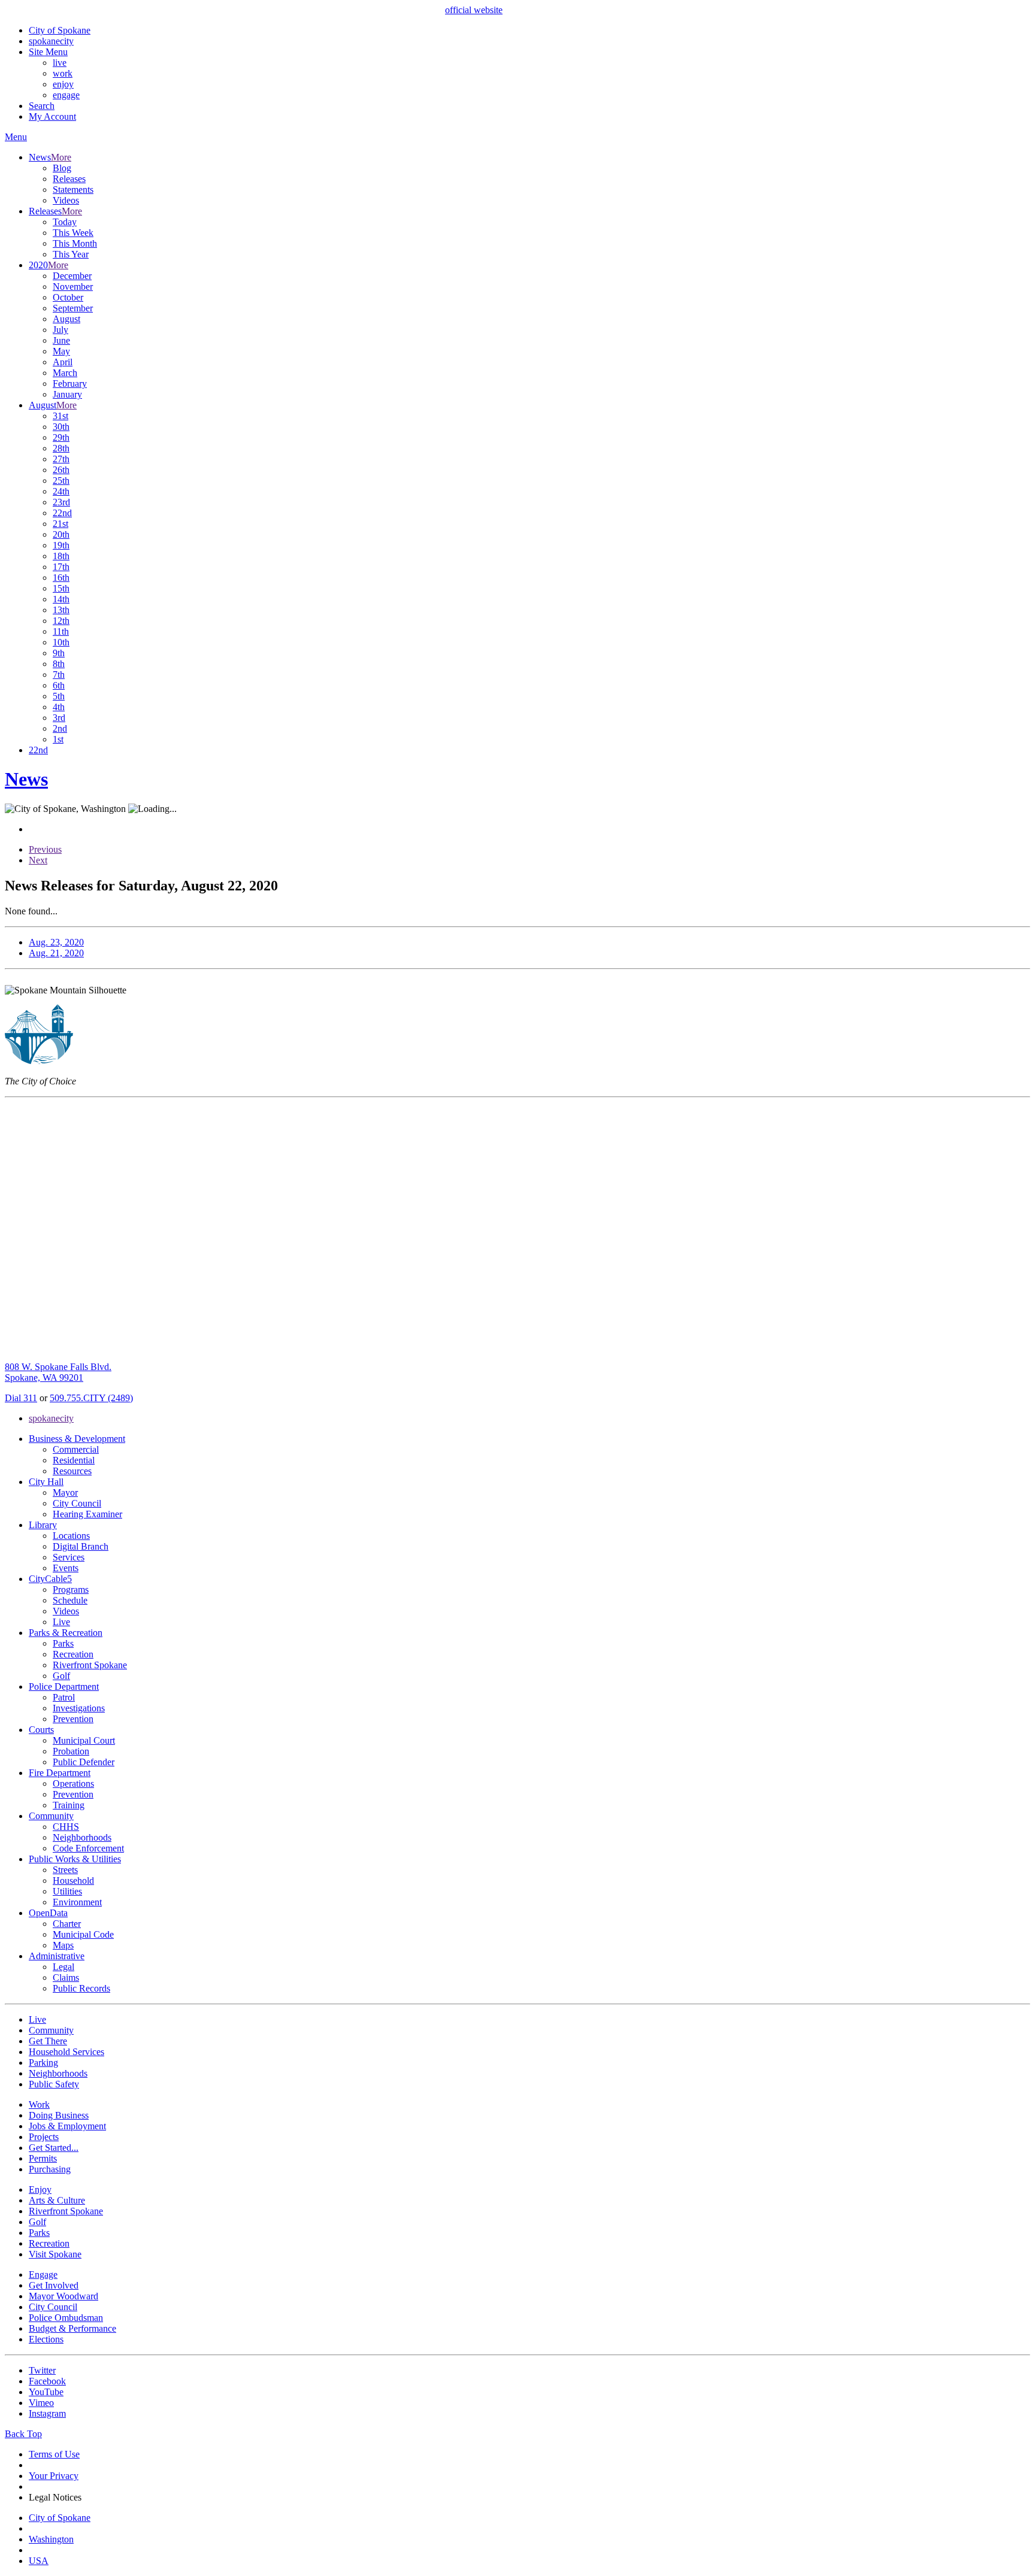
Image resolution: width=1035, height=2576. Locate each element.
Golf (61, 1676)
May (61, 351)
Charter (67, 1924)
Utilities (67, 1891)
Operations (73, 1783)
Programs (71, 1589)
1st (58, 739)
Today (65, 222)
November (73, 287)
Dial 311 (21, 1398)
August (66, 319)
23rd (61, 502)
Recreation (73, 1654)
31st (60, 416)
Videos (66, 200)
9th (59, 653)
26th (61, 470)
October (68, 297)
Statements (73, 190)
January (67, 394)
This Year (71, 254)
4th (59, 707)
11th (61, 631)
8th (59, 664)
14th (61, 599)
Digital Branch (81, 1546)
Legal (63, 1967)
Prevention (73, 1719)
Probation (71, 1751)
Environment (77, 1902)
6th (59, 685)
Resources (72, 1471)
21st (60, 524)
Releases (69, 179)
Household (73, 1881)
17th (61, 567)
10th (61, 642)
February (70, 384)
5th (59, 696)
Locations (71, 1536)
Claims (66, 1978)
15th (61, 588)
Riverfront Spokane (90, 1665)
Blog (62, 168)
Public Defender (84, 1762)
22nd (62, 513)
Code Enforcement (88, 1848)
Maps (63, 1945)
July (60, 330)
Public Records (81, 1988)
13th (61, 610)
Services (69, 1557)
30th (61, 427)
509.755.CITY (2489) (91, 1398)
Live (61, 1622)
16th (61, 578)
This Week (73, 233)
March (65, 373)
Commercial (76, 1449)
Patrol (64, 1697)
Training (69, 1805)
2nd (60, 728)
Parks (63, 1643)
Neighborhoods (82, 1837)
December (72, 276)
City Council (77, 1503)
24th (61, 491)
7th (59, 675)
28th (61, 448)
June (61, 340)
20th (61, 534)
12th (61, 621)
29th (61, 437)
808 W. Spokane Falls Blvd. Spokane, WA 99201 (58, 1372)
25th (61, 481)
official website (474, 10)
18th (61, 556)
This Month (75, 243)
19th (61, 545)
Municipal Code (83, 1934)
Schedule (70, 1600)
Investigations (79, 1708)
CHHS (66, 1827)
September (73, 308)
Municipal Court (84, 1740)
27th (61, 459)
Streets (65, 1870)
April (63, 362)
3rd (59, 718)
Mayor (65, 1492)
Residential (74, 1460)
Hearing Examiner (87, 1514)
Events (66, 1568)
